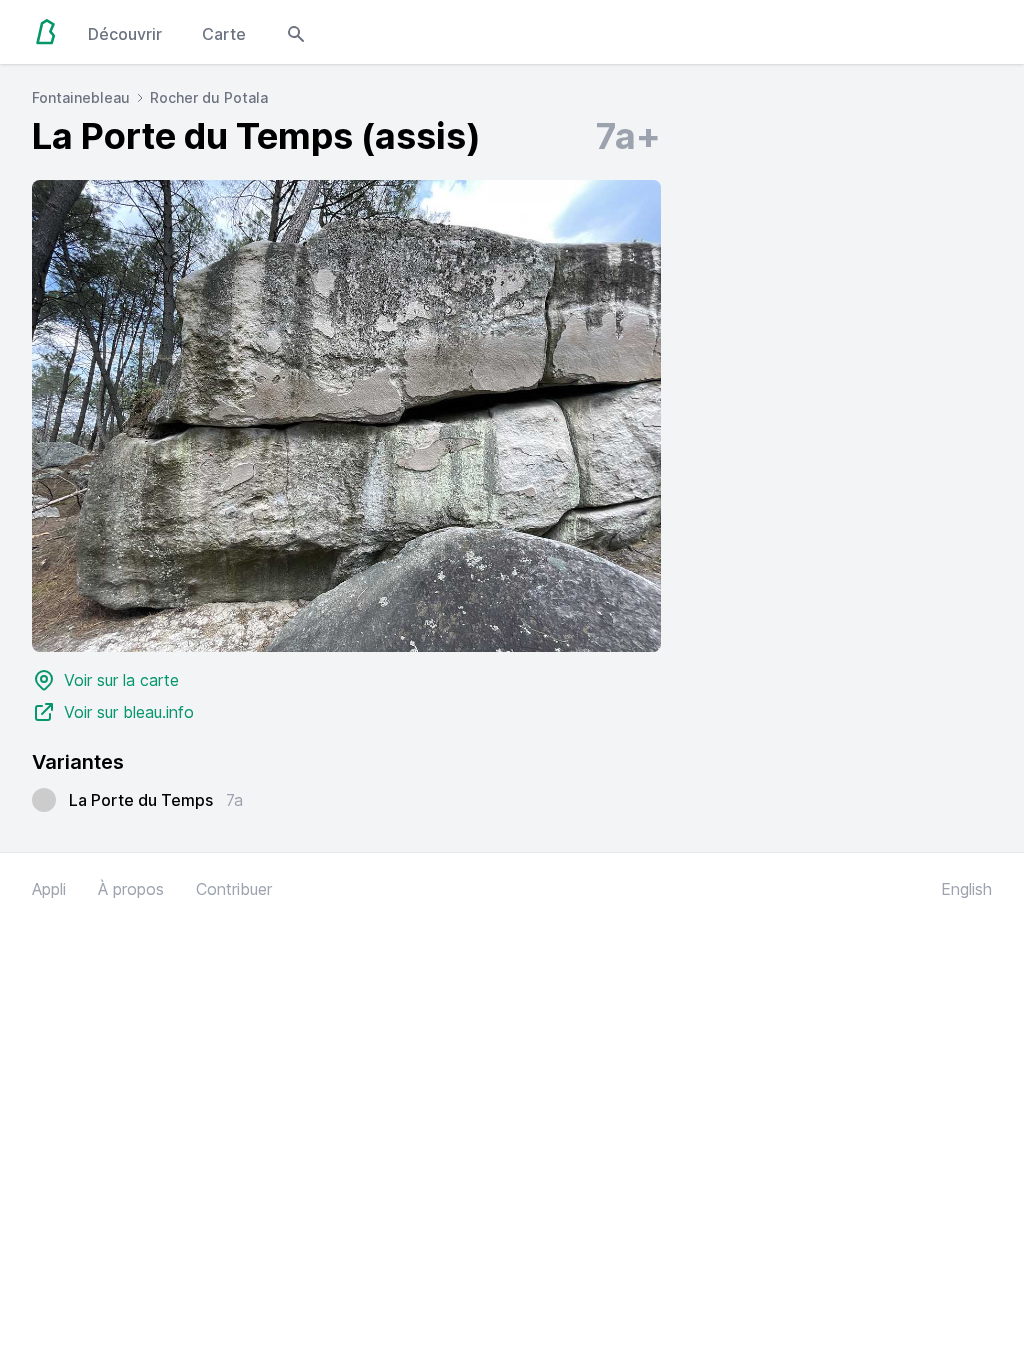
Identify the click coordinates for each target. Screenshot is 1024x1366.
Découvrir (125, 34)
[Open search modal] (296, 32)
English (966, 889)
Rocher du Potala (209, 97)
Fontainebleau (81, 97)
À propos (131, 889)
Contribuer (234, 889)
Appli (49, 889)
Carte (224, 34)
